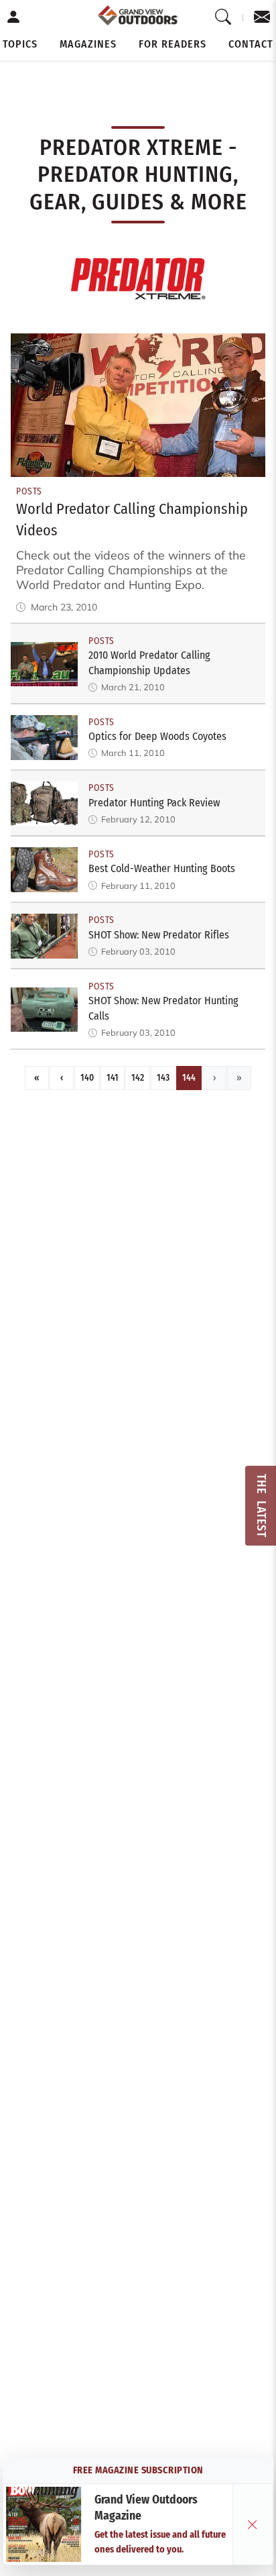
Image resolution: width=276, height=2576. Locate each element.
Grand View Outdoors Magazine (146, 2508)
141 (113, 1078)
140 (87, 1078)
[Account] (14, 17)
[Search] (223, 17)
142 (138, 1078)
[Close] (253, 2524)
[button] (20, 44)
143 (163, 1078)
